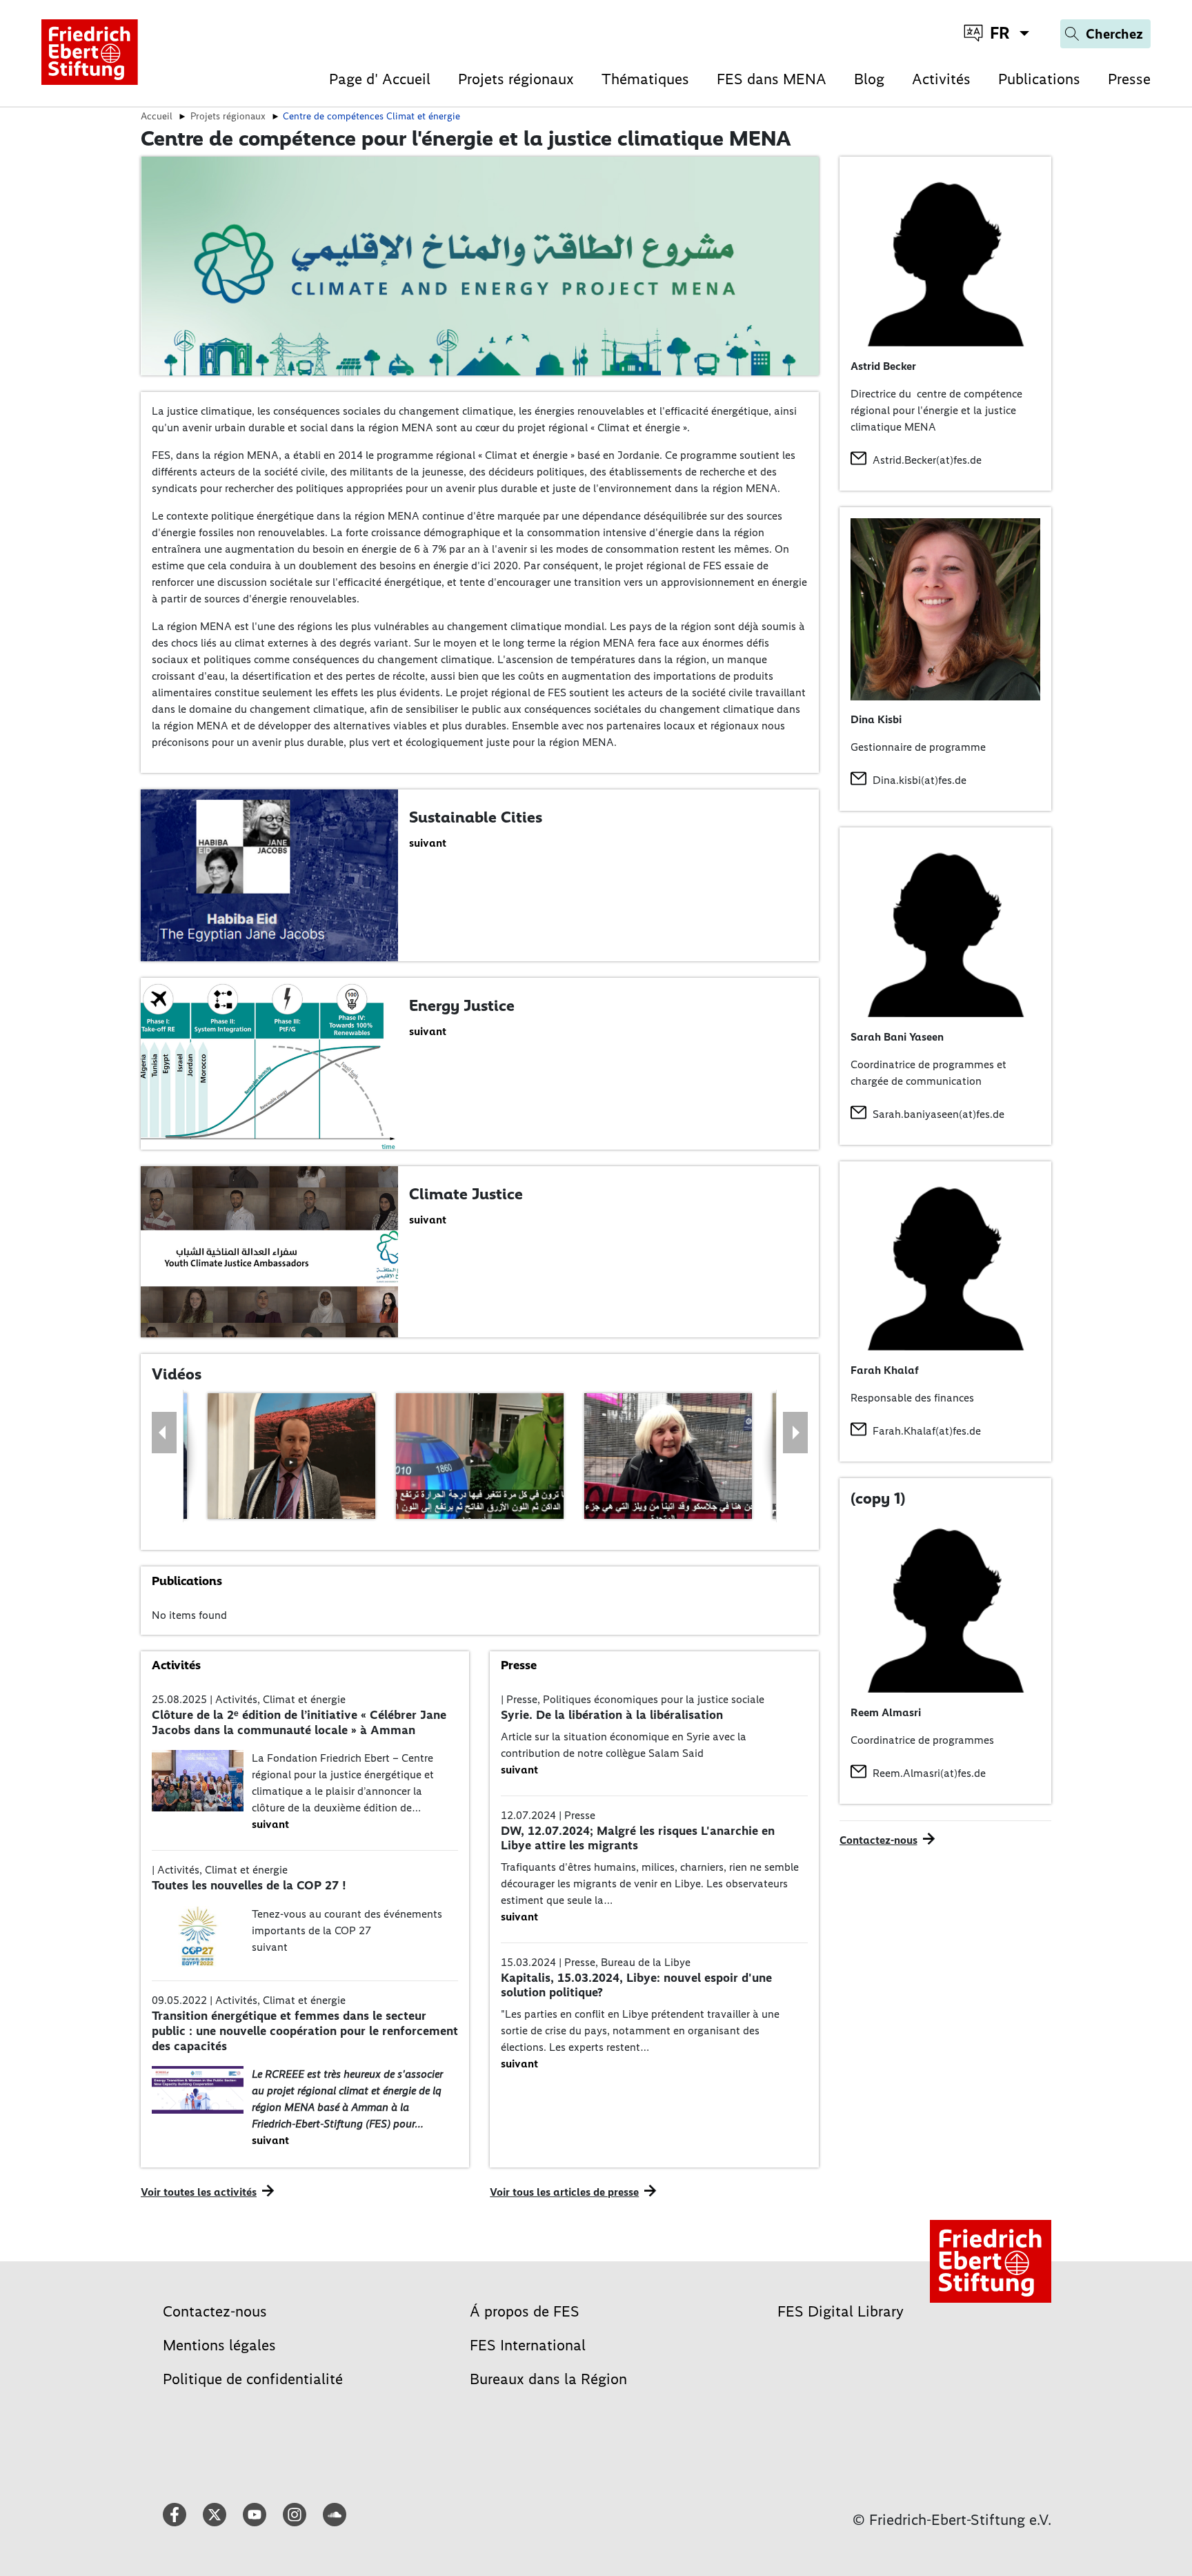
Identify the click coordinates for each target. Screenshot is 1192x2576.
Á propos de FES (525, 2311)
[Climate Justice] (269, 1251)
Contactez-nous (878, 1840)
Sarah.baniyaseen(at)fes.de (938, 1114)
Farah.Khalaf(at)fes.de (927, 1431)
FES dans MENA (772, 79)
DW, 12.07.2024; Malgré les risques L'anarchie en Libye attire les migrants (638, 1838)
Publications (1039, 79)
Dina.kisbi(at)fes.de (920, 780)
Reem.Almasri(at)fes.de (929, 1773)
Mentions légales (219, 2345)
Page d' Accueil (380, 79)
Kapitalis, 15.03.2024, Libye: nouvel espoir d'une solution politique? (636, 1985)
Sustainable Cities (476, 817)
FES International (528, 2345)
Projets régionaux (516, 79)
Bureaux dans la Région (548, 2379)
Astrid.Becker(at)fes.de (927, 460)
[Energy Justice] (269, 1062)
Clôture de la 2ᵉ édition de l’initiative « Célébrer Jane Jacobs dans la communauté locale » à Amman (299, 1722)
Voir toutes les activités (199, 2192)
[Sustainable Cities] (269, 874)
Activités (941, 79)
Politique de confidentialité (253, 2379)
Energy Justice (462, 1005)
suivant (428, 843)
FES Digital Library (841, 2311)
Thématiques (645, 79)
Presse (1129, 79)
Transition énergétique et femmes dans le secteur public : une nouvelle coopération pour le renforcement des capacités (305, 2031)
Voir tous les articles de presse (564, 2192)
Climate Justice (466, 1194)
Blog (869, 79)
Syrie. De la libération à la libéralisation (612, 1715)
